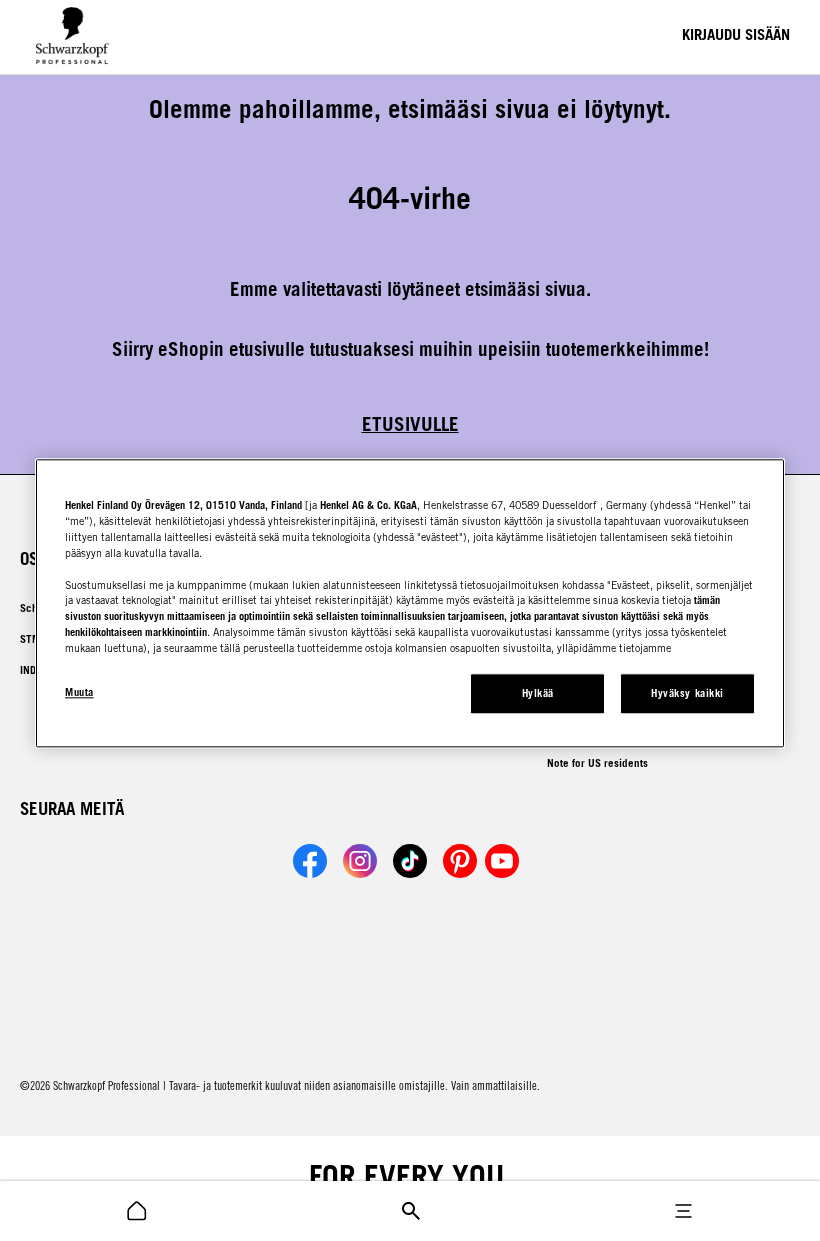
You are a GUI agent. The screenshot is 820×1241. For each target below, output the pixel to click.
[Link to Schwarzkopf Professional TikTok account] (410, 861)
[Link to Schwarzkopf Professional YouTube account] (502, 861)
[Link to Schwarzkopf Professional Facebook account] (310, 861)
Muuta (79, 693)
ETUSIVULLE (410, 424)
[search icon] (137, 1211)
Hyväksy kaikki (687, 694)
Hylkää (538, 694)
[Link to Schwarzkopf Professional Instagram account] (360, 861)
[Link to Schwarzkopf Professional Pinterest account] (460, 861)
